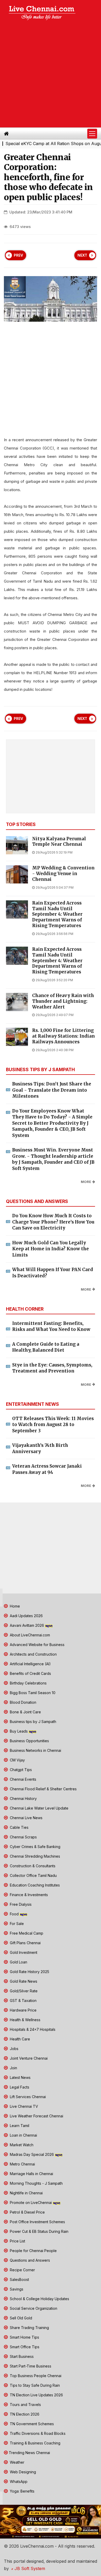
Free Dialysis (20, 1904)
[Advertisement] (51, 75)
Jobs (14, 2049)
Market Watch (21, 2145)
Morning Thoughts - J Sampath (36, 2183)
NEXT (82, 255)
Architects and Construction (33, 1654)
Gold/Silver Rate (23, 1991)
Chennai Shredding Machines (34, 1856)
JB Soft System (29, 2568)
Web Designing (22, 2472)
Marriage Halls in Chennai (31, 2174)
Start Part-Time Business (30, 2366)
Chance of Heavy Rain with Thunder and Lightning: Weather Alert (63, 1001)
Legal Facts (19, 2087)
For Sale (16, 1924)
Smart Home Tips (24, 2337)
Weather (17, 2462)
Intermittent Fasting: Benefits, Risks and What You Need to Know (51, 1326)
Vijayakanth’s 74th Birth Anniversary (40, 1448)
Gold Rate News (23, 1981)
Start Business (21, 2356)
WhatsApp (18, 2481)
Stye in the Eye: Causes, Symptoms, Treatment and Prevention (52, 1368)
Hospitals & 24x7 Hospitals (32, 2029)
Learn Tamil (19, 2126)
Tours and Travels (25, 2405)
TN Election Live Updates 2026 (36, 2395)
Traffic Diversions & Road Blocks (37, 2433)
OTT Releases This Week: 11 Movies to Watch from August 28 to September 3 (53, 1425)
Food (14, 1914)
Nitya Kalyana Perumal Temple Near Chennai (59, 842)
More (86, 1182)
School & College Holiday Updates (39, 2299)
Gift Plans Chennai (25, 1943)
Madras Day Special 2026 (32, 2154)
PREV (18, 255)
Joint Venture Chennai (28, 2058)
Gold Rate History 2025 (29, 1972)
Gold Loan (18, 1962)
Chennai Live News (26, 1818)
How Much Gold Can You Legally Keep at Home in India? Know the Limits (51, 1249)
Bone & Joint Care (25, 1712)
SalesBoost (19, 2279)
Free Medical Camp (26, 1933)
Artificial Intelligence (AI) (30, 1664)
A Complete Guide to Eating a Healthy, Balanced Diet (46, 1347)
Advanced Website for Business (37, 1645)
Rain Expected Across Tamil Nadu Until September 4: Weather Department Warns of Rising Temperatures (57, 914)
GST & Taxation (23, 2001)
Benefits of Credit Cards (30, 1673)
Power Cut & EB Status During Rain (39, 2231)
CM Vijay (17, 1760)
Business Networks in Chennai (35, 1750)
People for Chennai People (33, 2251)
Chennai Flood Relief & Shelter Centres (43, 1789)
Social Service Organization (33, 2308)
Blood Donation (23, 1702)
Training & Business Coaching (35, 2443)
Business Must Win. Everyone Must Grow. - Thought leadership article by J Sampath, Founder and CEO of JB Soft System (53, 1159)
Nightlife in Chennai (26, 2193)
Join (13, 2068)
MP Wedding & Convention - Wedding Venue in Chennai (63, 874)
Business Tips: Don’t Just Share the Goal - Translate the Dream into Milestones (52, 1090)
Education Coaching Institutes (34, 1885)
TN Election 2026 (24, 2414)
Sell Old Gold (20, 2318)
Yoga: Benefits (22, 2491)
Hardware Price (23, 2010)
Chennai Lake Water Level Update (39, 1808)
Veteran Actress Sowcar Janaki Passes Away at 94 (47, 1469)
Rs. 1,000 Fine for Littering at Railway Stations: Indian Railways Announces (63, 1036)
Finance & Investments (28, 1895)
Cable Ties (19, 1827)
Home (14, 1606)
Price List (17, 2241)
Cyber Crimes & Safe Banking (35, 1847)
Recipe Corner (22, 2270)
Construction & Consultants (32, 1866)
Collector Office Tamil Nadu (33, 1875)
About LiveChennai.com (29, 1635)
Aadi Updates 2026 (26, 1616)
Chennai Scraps (23, 1837)
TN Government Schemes (31, 2424)
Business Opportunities (29, 1741)
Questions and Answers (29, 2260)
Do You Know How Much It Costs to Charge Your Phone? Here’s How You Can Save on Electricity (53, 1222)
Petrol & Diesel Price (27, 2212)
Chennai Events (23, 1779)
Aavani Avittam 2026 (27, 1625)
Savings (16, 2289)
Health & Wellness (25, 2020)
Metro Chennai (22, 2164)
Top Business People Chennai (35, 2376)
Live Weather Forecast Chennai (36, 2116)
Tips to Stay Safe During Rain (34, 2385)
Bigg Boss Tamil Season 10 (32, 1693)
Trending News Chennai (29, 2453)
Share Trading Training (29, 2328)
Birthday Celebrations (28, 1683)
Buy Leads (19, 1731)
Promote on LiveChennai (31, 2203)
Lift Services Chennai (27, 2097)
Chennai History (23, 1798)
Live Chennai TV (23, 2106)
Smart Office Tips (24, 2347)
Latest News (20, 2077)
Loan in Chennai (23, 2135)
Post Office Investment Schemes (37, 2222)
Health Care (19, 2039)
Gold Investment (23, 1952)
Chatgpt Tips (20, 1770)
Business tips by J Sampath (33, 1722)
